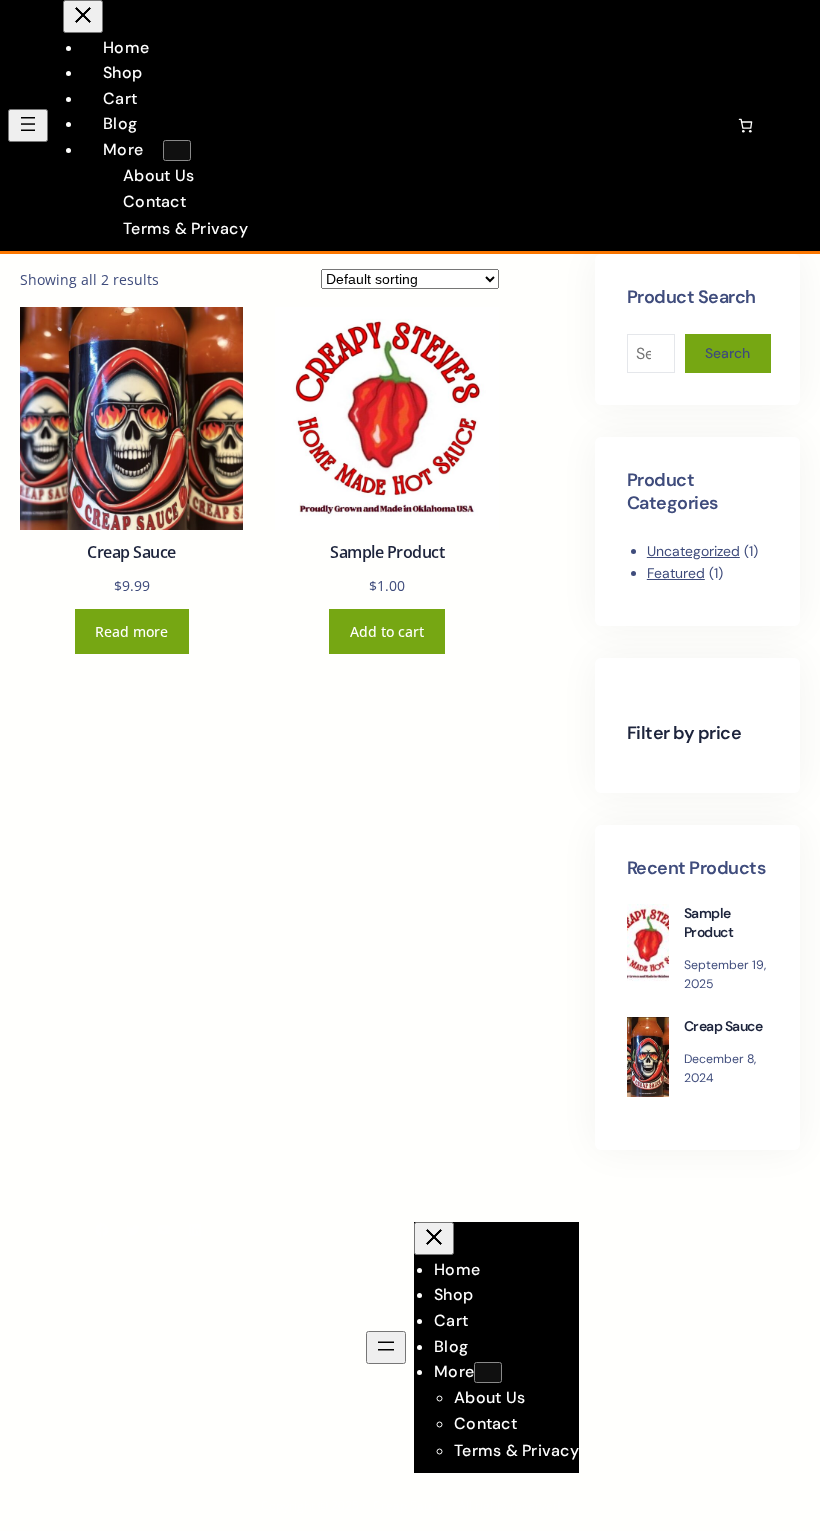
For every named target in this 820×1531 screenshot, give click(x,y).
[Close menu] (83, 16)
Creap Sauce (131, 552)
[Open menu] (28, 125)
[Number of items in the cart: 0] (745, 125)
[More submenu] (177, 150)
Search (727, 353)
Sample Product (387, 552)
